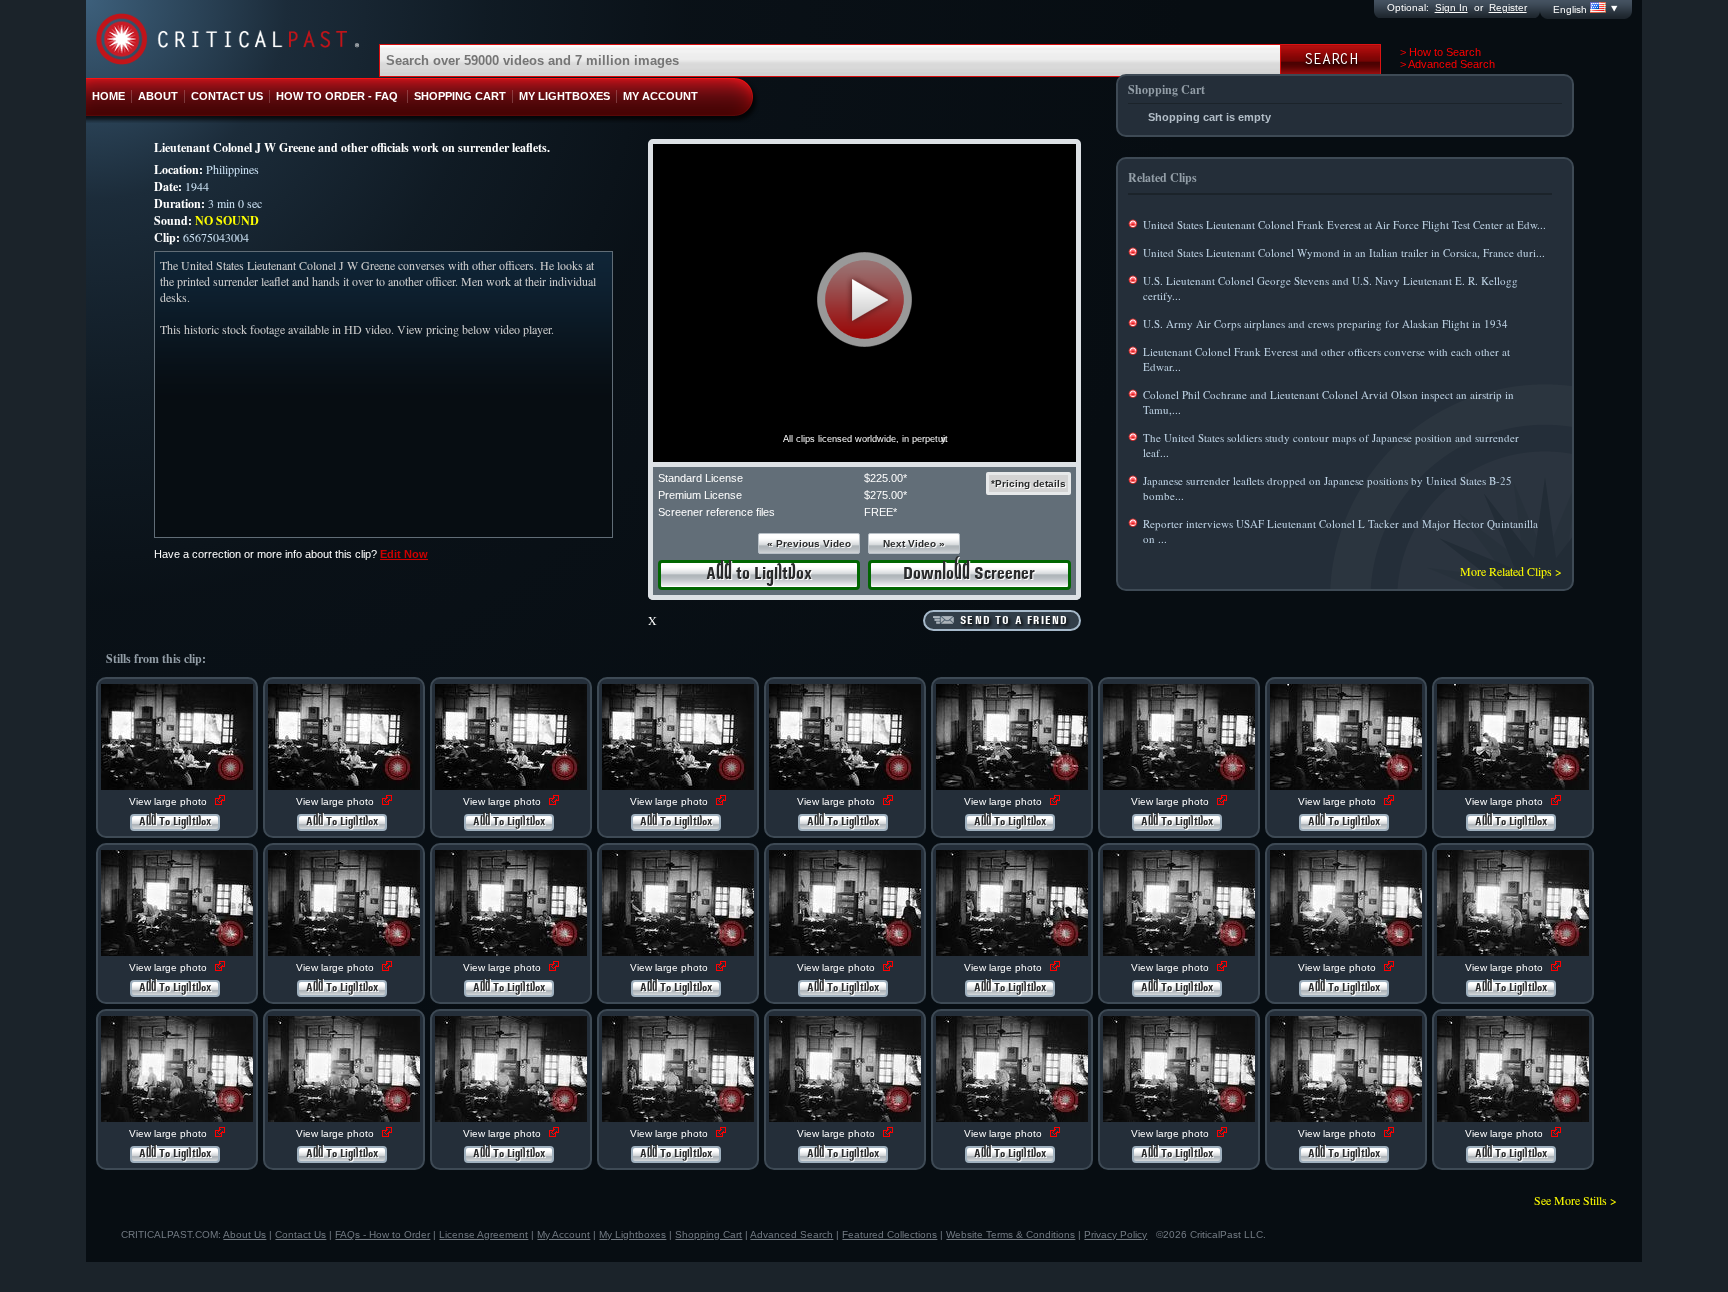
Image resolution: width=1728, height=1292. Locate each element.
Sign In (1451, 7)
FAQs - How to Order (382, 1234)
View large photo (169, 801)
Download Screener (969, 574)
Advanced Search (791, 1234)
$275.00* (885, 495)
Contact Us (300, 1234)
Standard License (700, 478)
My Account (563, 1234)
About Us (244, 1234)
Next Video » (914, 543)
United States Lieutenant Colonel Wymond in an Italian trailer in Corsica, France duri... (1344, 252)
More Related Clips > (1511, 571)
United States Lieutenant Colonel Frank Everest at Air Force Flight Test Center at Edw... (1344, 224)
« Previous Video (809, 543)
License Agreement (483, 1234)
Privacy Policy (1115, 1234)
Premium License (700, 495)
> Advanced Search (1447, 64)
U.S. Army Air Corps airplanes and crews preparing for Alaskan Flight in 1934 (1325, 323)
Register (1508, 7)
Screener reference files (716, 512)
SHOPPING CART (460, 96)
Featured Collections (889, 1234)
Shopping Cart (708, 1234)
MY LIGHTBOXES (564, 96)
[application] (864, 303)
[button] (864, 299)
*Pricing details (1028, 483)
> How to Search (1440, 52)
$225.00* (885, 478)
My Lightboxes (632, 1234)
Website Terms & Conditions (1010, 1234)
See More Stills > (1575, 1200)
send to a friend (1014, 621)
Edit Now (404, 554)
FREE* (880, 512)
